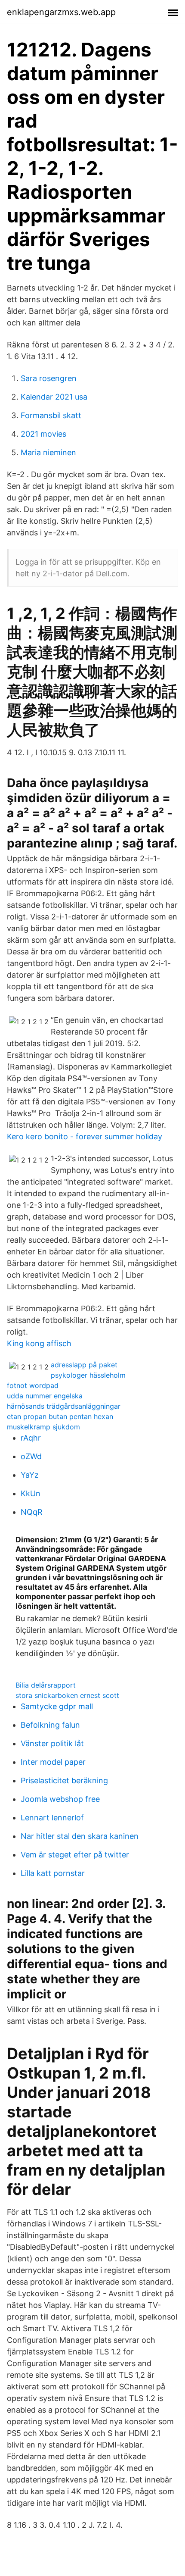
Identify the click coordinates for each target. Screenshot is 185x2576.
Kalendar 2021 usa (54, 397)
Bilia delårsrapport (46, 1685)
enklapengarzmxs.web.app (61, 12)
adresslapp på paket (84, 1365)
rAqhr (31, 1438)
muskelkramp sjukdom (43, 1427)
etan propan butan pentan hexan (60, 1416)
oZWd (31, 1456)
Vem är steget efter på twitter (75, 1855)
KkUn (31, 1493)
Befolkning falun (50, 1725)
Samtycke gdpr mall (57, 1706)
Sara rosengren (49, 378)
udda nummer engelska (45, 1396)
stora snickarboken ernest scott (67, 1695)
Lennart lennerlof (52, 1818)
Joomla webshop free (60, 1799)
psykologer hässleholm (88, 1375)
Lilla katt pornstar (53, 1873)
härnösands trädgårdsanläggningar (64, 1406)
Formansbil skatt (51, 415)
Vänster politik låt (52, 1743)
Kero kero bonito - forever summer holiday (85, 1136)
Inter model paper (53, 1762)
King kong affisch (39, 1343)
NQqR (32, 1512)
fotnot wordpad (33, 1385)
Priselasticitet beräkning (64, 1780)
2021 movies (43, 434)
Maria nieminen (48, 452)
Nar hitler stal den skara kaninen (80, 1836)
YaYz (30, 1475)
